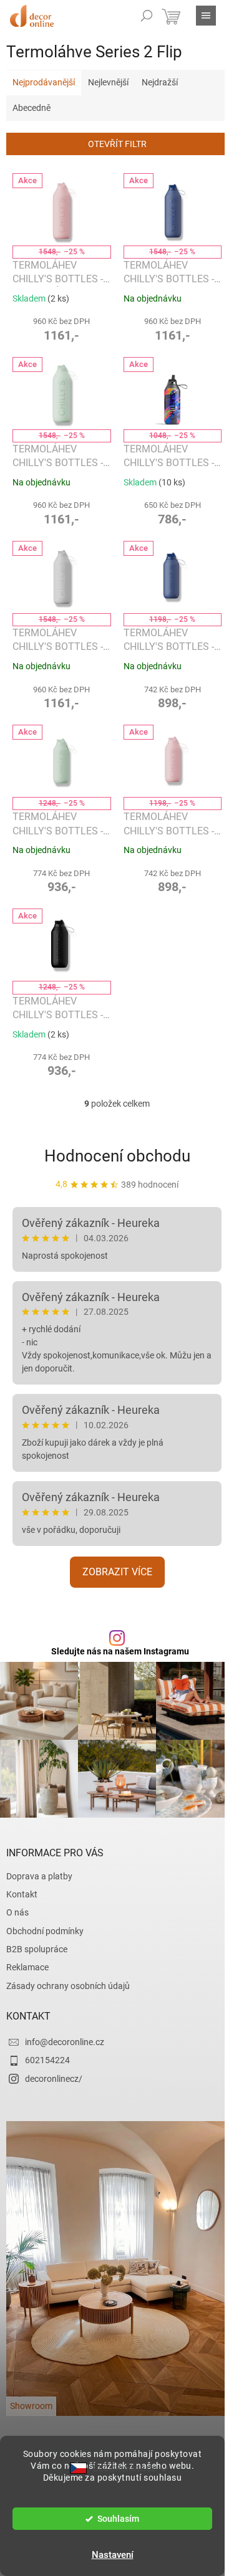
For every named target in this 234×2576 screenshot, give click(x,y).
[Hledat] (147, 16)
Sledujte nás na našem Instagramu (120, 1651)
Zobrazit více (117, 1572)
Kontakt (22, 1894)
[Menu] (206, 16)
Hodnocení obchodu (117, 1156)
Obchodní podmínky (45, 1931)
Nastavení (113, 2555)
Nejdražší (160, 82)
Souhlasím (118, 2519)
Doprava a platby (39, 1876)
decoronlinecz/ (54, 2079)
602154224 (47, 2060)
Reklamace (27, 1967)
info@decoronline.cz (65, 2042)
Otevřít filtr (117, 144)
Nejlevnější (108, 82)
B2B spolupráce (37, 1949)
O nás (17, 1912)
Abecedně (32, 108)
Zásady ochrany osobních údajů (68, 1986)
